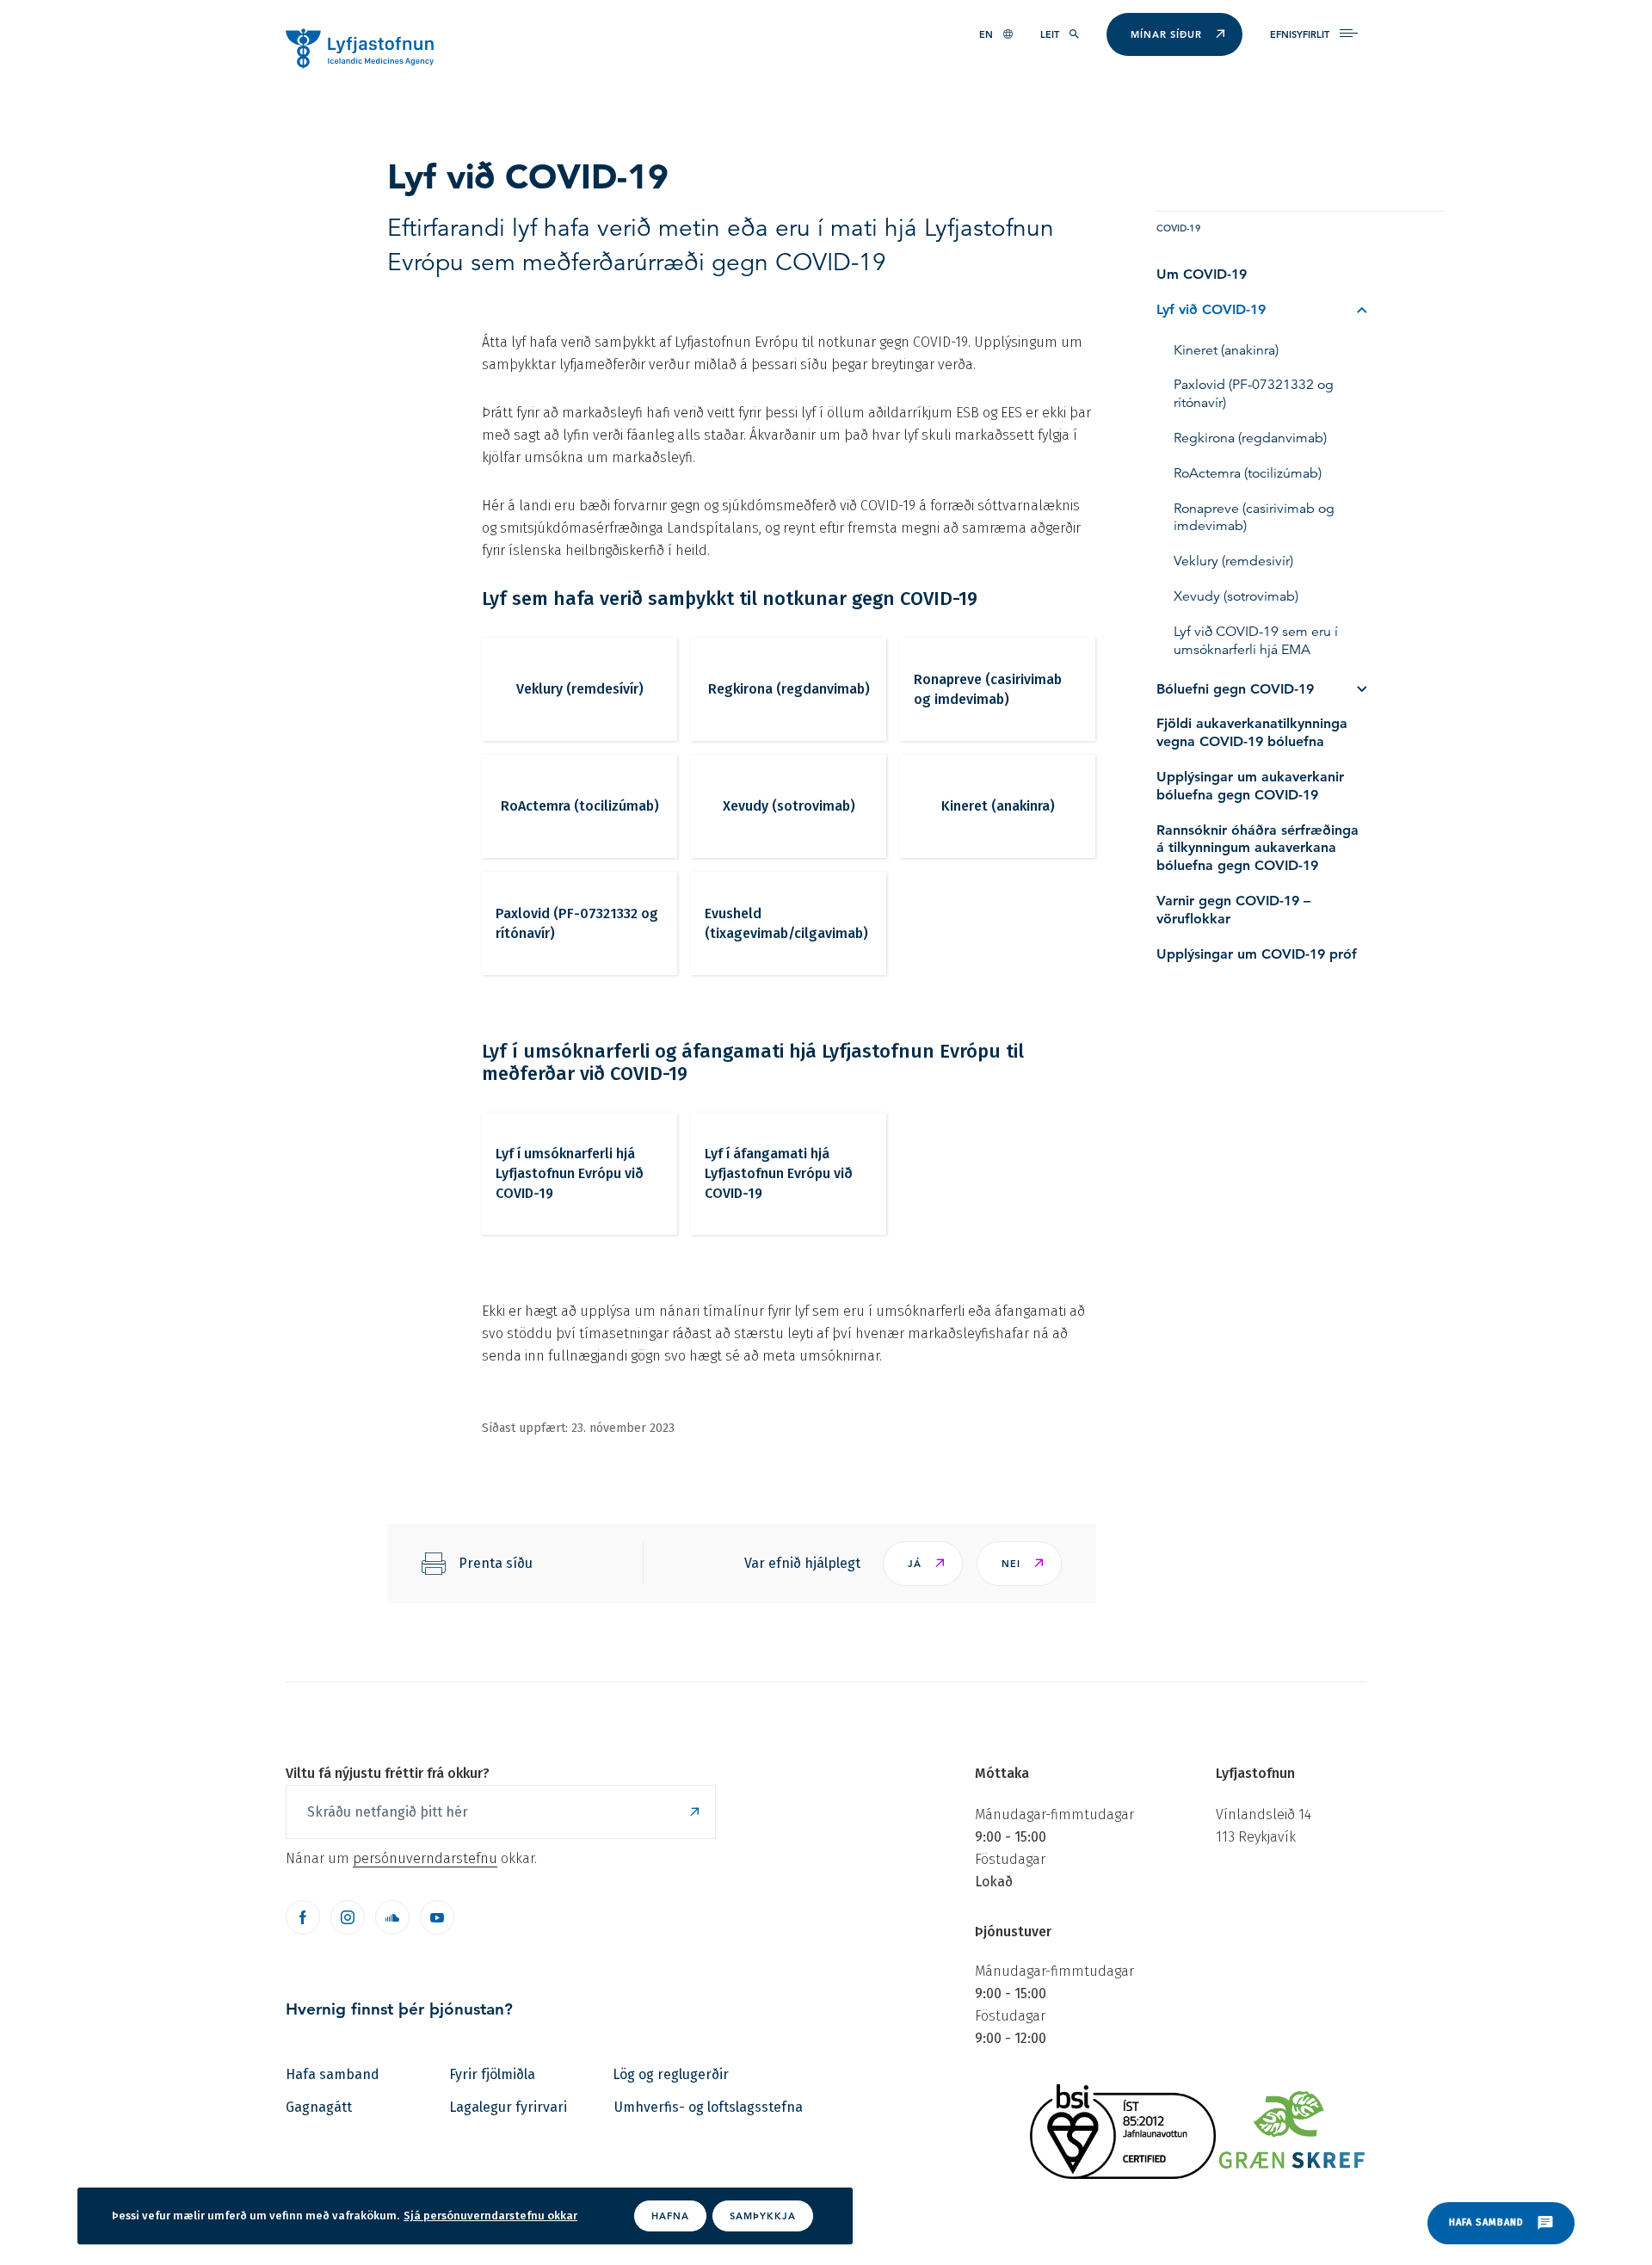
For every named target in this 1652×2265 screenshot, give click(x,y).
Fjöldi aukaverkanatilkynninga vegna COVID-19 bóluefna (1252, 732)
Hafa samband (333, 2074)
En (986, 34)
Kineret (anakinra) (998, 806)
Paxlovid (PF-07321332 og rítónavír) (577, 923)
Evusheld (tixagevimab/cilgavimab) (786, 923)
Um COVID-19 (1202, 274)
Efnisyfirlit (1300, 34)
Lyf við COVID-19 (1211, 309)
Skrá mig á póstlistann (694, 1812)
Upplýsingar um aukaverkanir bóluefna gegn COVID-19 (1250, 786)
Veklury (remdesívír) (580, 689)
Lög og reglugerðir (671, 2074)
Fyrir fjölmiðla (492, 2074)
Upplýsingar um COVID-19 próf (1257, 954)
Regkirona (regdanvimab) (789, 689)
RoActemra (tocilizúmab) (580, 806)
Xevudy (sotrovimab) (789, 806)
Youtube (437, 1917)
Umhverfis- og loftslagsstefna (709, 2107)
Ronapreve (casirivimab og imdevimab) (988, 689)
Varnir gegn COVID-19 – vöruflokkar (1233, 910)
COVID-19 (1179, 228)
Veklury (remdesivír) (1233, 561)
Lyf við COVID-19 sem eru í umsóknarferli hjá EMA (1256, 641)
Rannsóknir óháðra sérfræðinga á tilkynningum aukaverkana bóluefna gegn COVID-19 (1257, 848)
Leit (1050, 34)
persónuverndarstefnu (425, 1858)
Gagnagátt (319, 2107)
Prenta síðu (496, 1563)
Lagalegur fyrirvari (508, 2107)
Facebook (303, 1917)
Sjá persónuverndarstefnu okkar (490, 2216)
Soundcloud (392, 1917)
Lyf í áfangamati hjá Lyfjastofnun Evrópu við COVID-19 (779, 1173)
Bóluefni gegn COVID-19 (1235, 689)
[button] (923, 1564)
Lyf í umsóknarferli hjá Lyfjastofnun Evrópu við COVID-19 (570, 1173)
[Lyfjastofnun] (368, 47)
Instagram (348, 1917)
